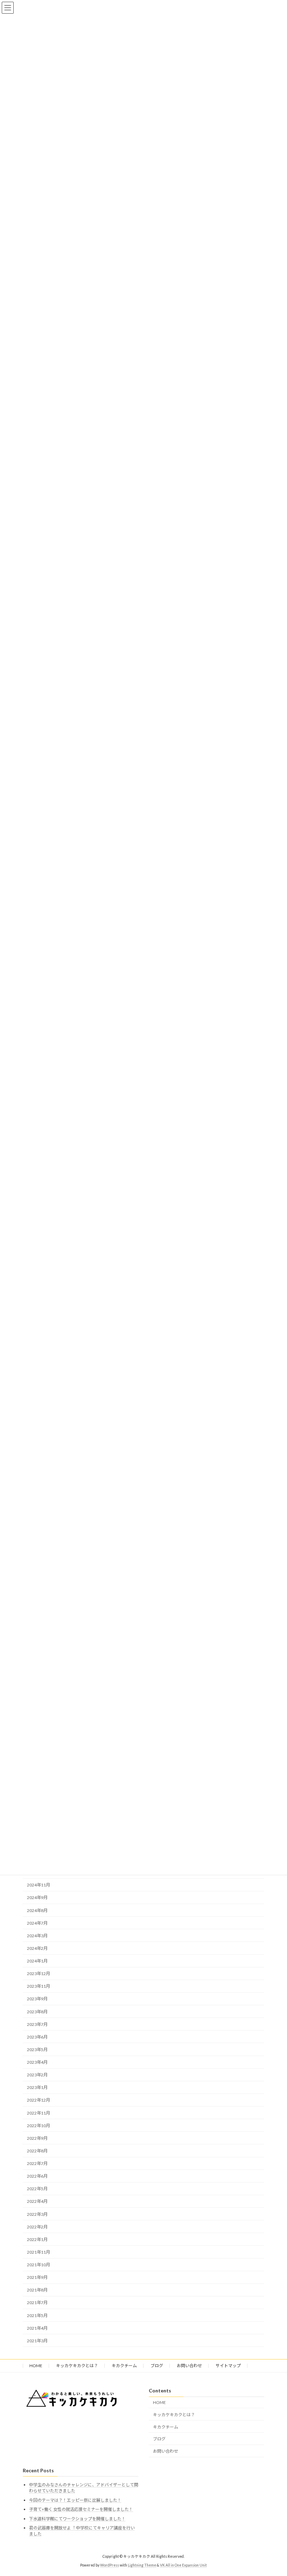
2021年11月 (38, 2252)
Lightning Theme (142, 2565)
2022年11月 (38, 2113)
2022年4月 (37, 2201)
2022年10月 (38, 2126)
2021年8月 (37, 2290)
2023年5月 (37, 2050)
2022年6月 (37, 2176)
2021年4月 (37, 2328)
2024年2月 (37, 1948)
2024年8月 (37, 1910)
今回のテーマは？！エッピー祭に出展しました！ (75, 2500)
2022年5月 (37, 2189)
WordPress (110, 2565)
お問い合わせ (189, 2366)
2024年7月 (37, 1923)
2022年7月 (37, 2163)
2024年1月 (37, 1961)
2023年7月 (37, 2024)
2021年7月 (37, 2303)
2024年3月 (37, 1936)
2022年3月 (37, 2214)
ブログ (157, 2366)
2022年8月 (37, 2151)
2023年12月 (38, 1974)
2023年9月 (37, 1999)
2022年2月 (37, 2227)
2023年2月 (37, 2075)
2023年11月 (38, 1986)
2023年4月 (37, 2062)
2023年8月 (37, 2012)
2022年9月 (37, 2138)
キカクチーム (124, 2366)
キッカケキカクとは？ (77, 2366)
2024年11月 (38, 1885)
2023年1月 (37, 2087)
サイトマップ (228, 2366)
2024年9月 (37, 1897)
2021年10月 (38, 2265)
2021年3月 (37, 2341)
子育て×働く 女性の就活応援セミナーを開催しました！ (81, 2510)
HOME (36, 2366)
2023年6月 (37, 2037)
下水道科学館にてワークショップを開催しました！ (77, 2519)
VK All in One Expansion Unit (183, 2565)
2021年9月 (37, 2277)
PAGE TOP (274, 2491)
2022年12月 (38, 2100)
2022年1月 (37, 2239)
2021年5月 (37, 2315)
